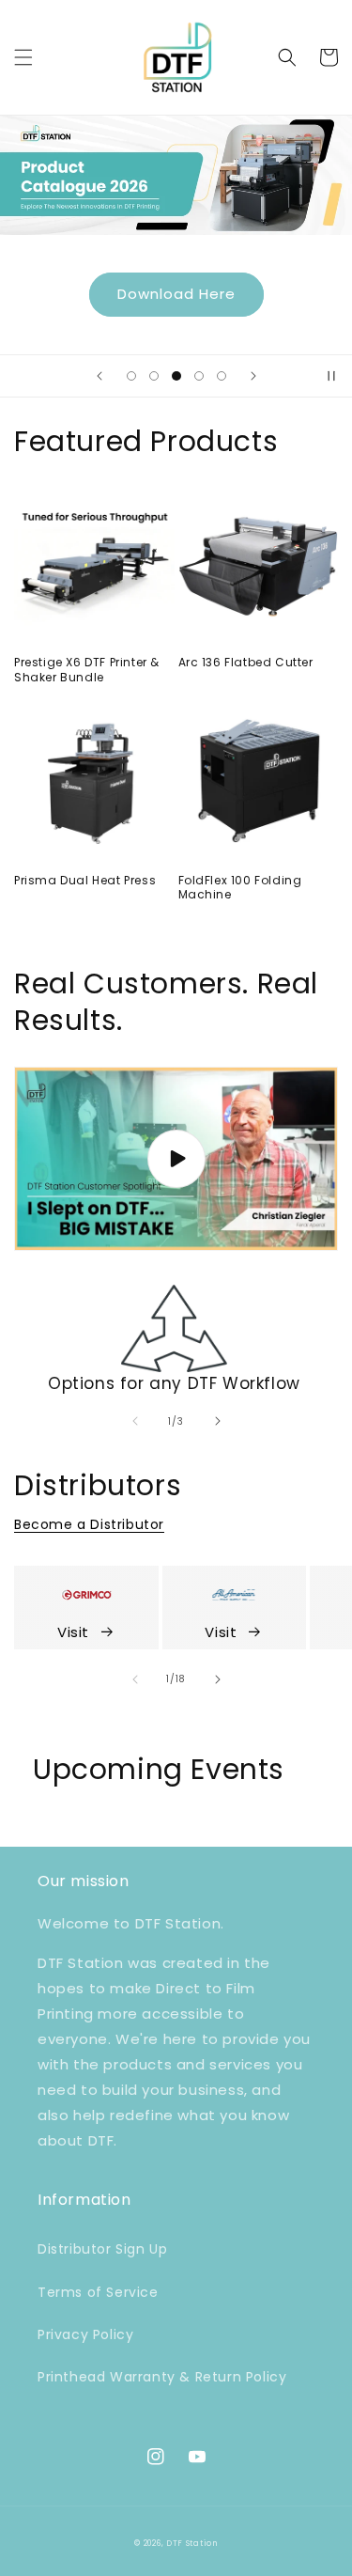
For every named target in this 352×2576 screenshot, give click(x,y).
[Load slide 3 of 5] (176, 376)
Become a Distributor (89, 1524)
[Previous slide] (99, 376)
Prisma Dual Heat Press (85, 881)
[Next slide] (253, 376)
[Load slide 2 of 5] (154, 376)
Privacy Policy (85, 2334)
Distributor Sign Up (102, 2249)
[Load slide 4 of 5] (199, 376)
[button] (23, 57)
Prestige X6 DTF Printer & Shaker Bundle (87, 670)
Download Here (176, 294)
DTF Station (192, 2543)
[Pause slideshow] (331, 376)
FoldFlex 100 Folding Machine (240, 888)
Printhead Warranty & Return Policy (162, 2377)
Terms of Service (98, 2292)
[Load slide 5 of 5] (222, 376)
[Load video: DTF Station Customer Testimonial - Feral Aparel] (176, 1159)
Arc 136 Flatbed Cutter (246, 663)
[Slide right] (218, 1421)
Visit (73, 1632)
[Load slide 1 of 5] (131, 376)
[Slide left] (135, 1421)
